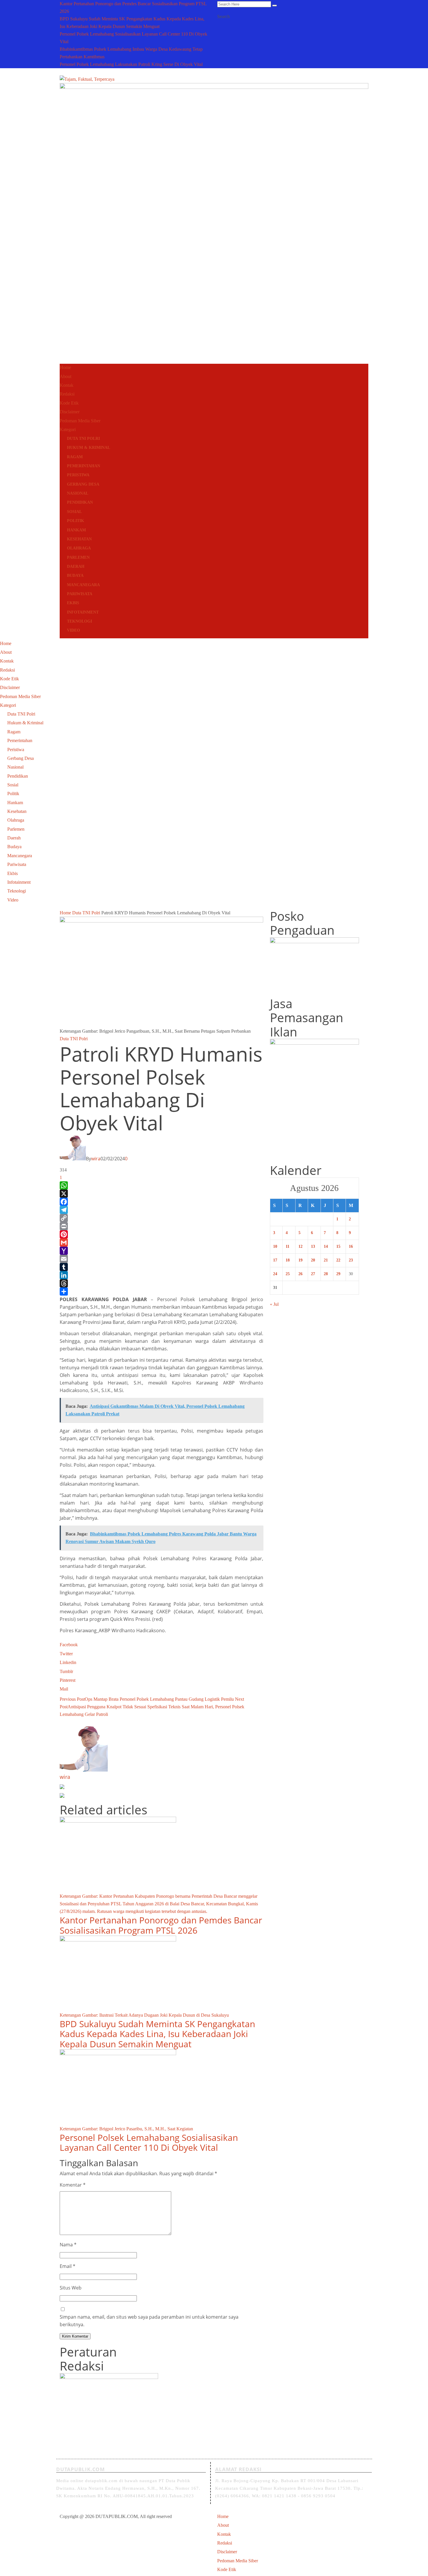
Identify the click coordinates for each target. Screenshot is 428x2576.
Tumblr (66, 1671)
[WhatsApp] (161, 1185)
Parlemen (78, 557)
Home (65, 367)
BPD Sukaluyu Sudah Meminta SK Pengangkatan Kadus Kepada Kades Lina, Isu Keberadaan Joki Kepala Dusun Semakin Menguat (157, 2034)
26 (300, 1274)
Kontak (67, 385)
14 (326, 1246)
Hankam (76, 530)
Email (68, 2266)
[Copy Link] (161, 1218)
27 (313, 1274)
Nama (68, 2245)
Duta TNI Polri (83, 439)
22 (338, 1260)
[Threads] (161, 1283)
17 (275, 1260)
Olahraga (79, 548)
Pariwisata (80, 594)
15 (338, 1246)
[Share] (161, 1291)
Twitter (66, 1654)
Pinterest (68, 1680)
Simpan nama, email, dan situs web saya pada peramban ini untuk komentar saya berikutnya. (149, 2321)
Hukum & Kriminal (89, 448)
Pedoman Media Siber (80, 421)
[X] (161, 1194)
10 (275, 1246)
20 (313, 1260)
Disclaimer (70, 412)
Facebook (69, 1645)
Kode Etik (69, 403)
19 (300, 1260)
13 (313, 1246)
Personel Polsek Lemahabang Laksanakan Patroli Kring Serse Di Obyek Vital (131, 64)
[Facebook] (161, 1202)
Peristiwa (78, 475)
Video (74, 630)
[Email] (161, 1259)
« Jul (274, 1304)
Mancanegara (83, 585)
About (66, 376)
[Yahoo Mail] (161, 1251)
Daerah (76, 566)
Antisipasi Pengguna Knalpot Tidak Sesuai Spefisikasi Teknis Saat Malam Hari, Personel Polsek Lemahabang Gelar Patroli (152, 1707)
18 (288, 1260)
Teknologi (79, 621)
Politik (76, 521)
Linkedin (68, 1662)
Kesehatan (79, 539)
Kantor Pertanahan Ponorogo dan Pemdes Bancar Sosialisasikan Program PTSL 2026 (161, 1925)
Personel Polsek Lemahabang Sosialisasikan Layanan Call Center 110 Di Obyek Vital (149, 2143)
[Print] (161, 1226)
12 (300, 1246)
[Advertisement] (214, 317)
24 (275, 1274)
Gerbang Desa (83, 484)
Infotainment (83, 612)
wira (96, 1159)
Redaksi (67, 394)
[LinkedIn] (161, 1275)
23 (351, 1260)
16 (351, 1246)
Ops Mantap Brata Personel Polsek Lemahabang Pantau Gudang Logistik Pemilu (147, 1699)
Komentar (73, 2185)
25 (288, 1274)
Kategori (68, 429)
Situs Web (71, 2288)
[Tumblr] (161, 1267)
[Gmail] (161, 1243)
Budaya (75, 576)
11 (288, 1246)
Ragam (75, 457)
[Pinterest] (161, 1234)
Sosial (74, 512)
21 (326, 1260)
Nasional (78, 493)
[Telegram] (161, 1210)
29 (338, 1274)
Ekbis (73, 603)
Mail (64, 1689)
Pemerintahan (84, 466)
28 (326, 1274)
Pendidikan (80, 502)
